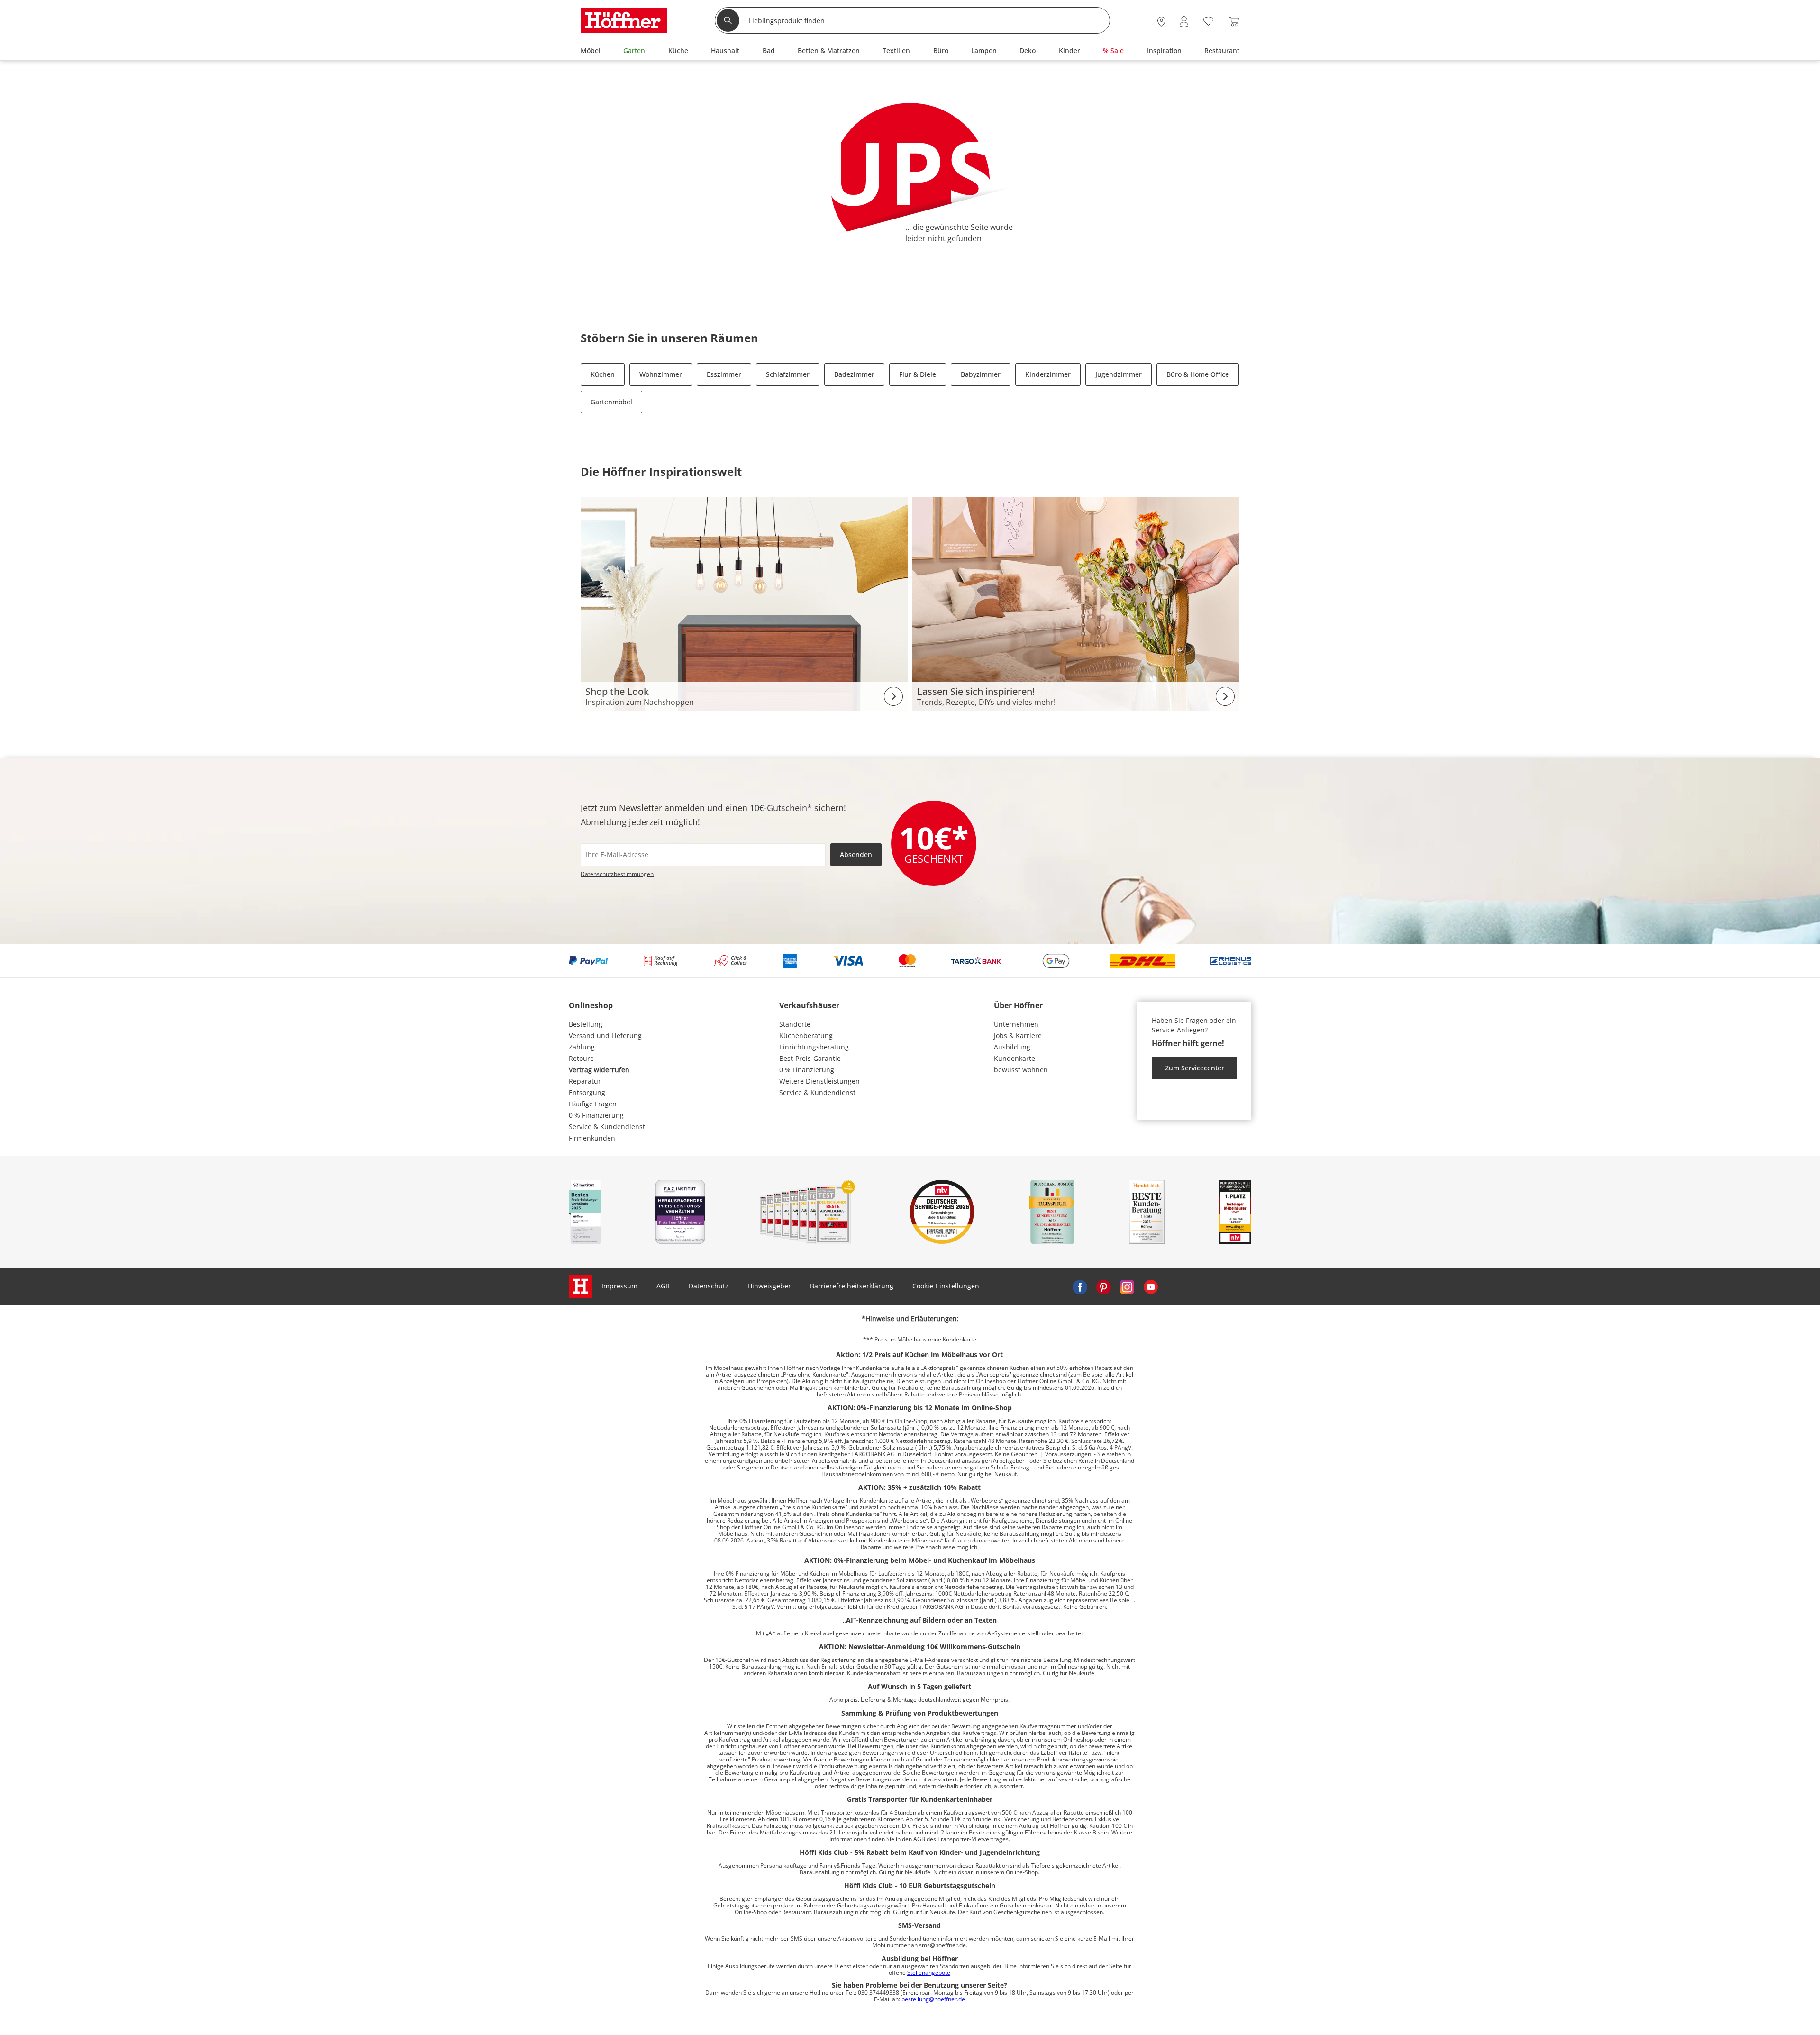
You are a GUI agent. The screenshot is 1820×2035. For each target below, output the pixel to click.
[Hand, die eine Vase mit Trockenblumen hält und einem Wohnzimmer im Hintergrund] (1076, 603)
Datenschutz (709, 1286)
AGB (663, 1286)
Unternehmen (1016, 1024)
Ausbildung (1012, 1047)
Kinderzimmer (1048, 374)
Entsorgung (587, 1092)
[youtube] (1151, 1286)
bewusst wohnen (1021, 1070)
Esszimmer (724, 374)
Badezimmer (854, 374)
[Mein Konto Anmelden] (1184, 22)
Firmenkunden (592, 1138)
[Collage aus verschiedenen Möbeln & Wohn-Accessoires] (744, 603)
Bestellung (586, 1024)
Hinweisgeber (769, 1286)
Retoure (581, 1058)
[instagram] (1127, 1286)
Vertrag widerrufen (599, 1070)
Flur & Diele (918, 374)
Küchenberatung (806, 1036)
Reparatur (585, 1081)
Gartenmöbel (611, 402)
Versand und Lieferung (605, 1036)
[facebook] (1080, 1286)
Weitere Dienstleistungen (819, 1081)
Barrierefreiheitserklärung (852, 1286)
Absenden (856, 854)
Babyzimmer (981, 374)
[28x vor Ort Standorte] (1161, 22)
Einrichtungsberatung (814, 1047)
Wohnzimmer (661, 374)
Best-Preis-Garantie (810, 1058)
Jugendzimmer (1119, 374)
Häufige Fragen (593, 1104)
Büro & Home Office (1198, 374)
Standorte (795, 1024)
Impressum (619, 1286)
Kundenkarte (1015, 1058)
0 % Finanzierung (596, 1115)
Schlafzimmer (788, 374)
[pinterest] (1103, 1286)
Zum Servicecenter (1195, 1068)
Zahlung (582, 1047)
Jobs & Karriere (1018, 1036)
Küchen (603, 374)
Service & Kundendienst (607, 1127)
